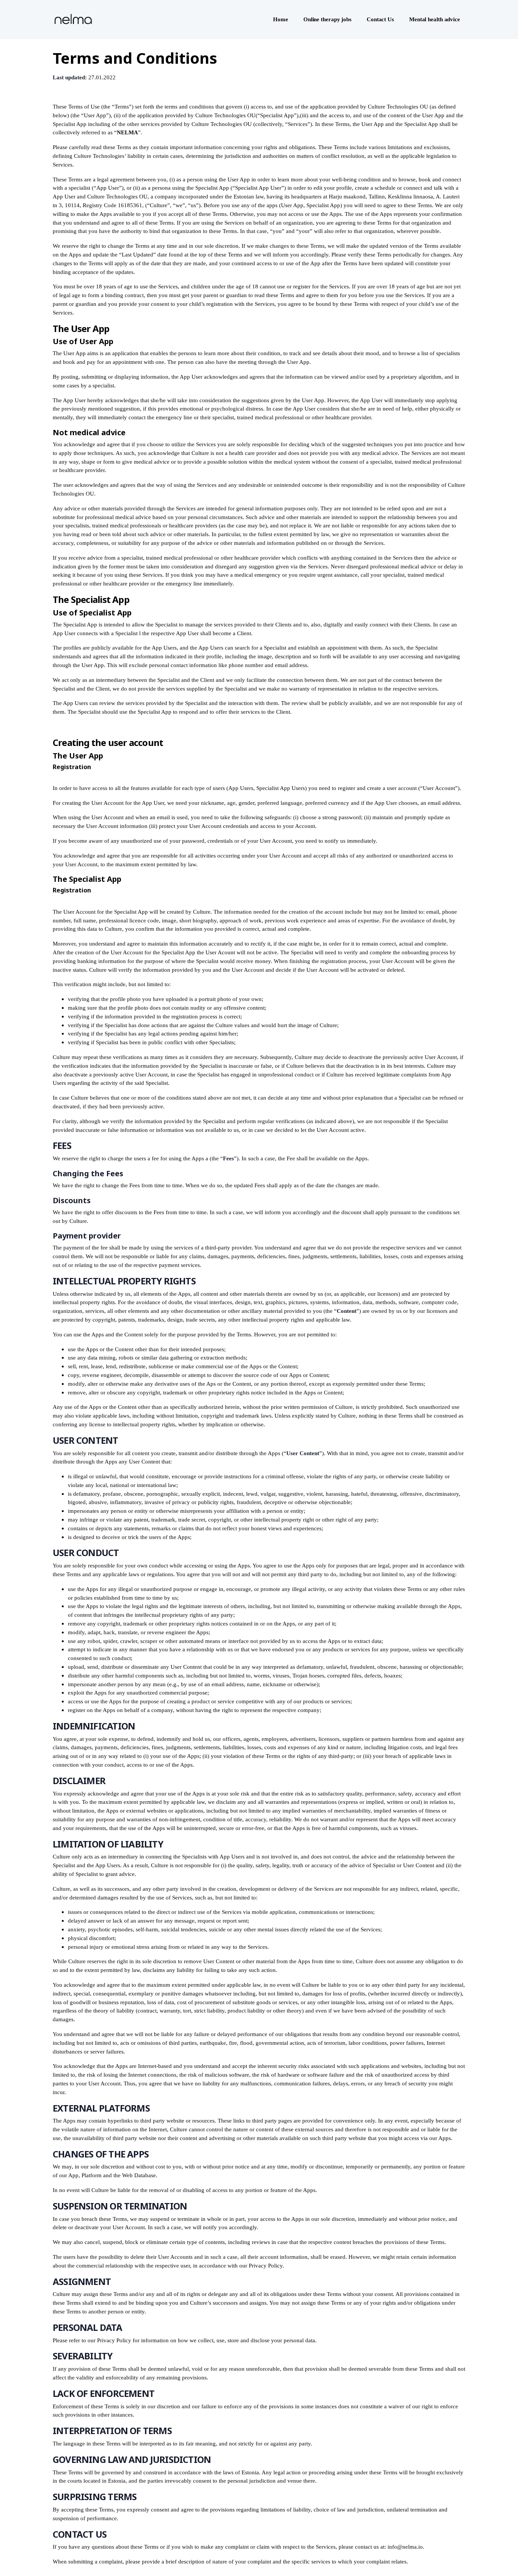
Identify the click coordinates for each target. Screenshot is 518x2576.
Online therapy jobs (327, 19)
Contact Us (380, 19)
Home (281, 19)
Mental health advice (435, 19)
